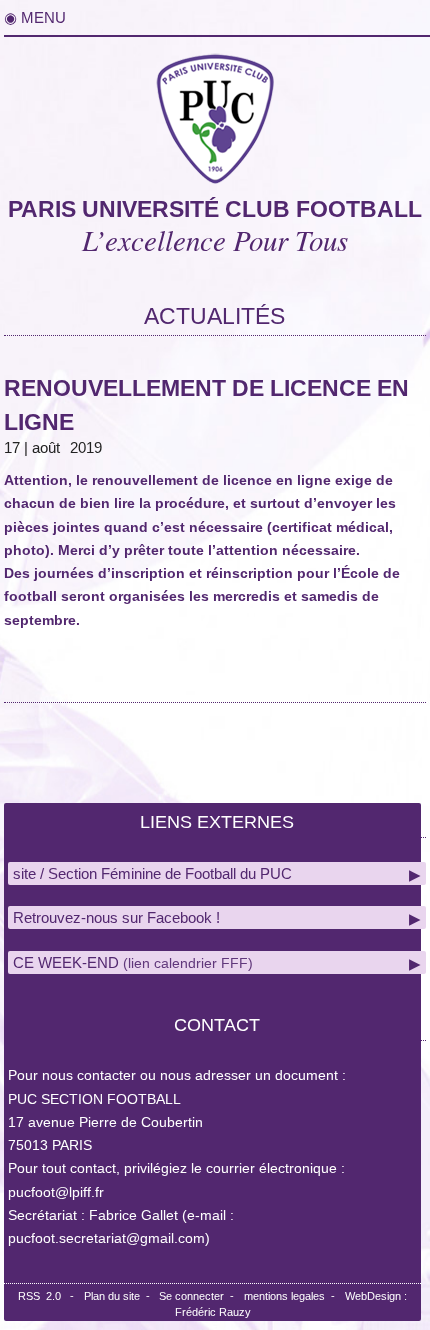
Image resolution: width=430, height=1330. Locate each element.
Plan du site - (121, 1296)
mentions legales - (292, 1296)
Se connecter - (199, 1296)
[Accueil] (215, 114)
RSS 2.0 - (49, 1296)
